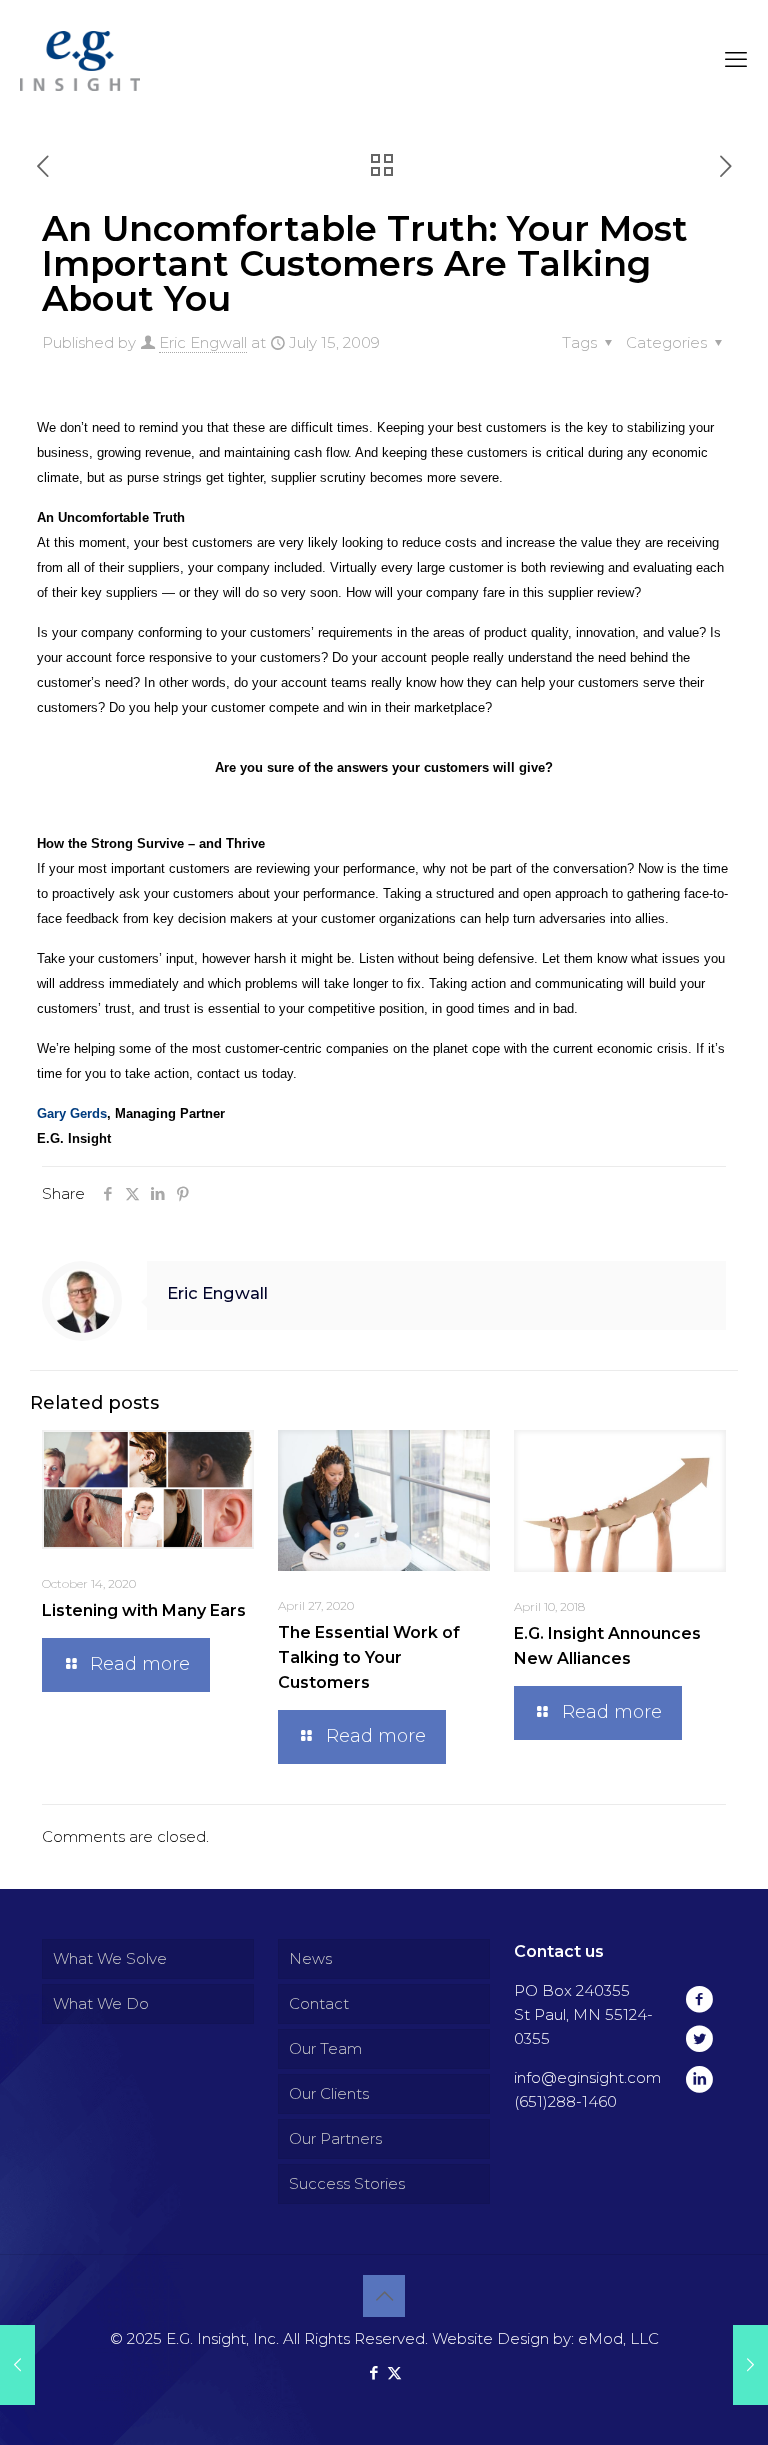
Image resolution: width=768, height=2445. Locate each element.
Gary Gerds (72, 1113)
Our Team (325, 2048)
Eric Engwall (203, 342)
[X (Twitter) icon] (394, 2372)
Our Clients (329, 2093)
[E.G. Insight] (80, 60)
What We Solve (110, 1958)
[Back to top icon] (384, 2296)
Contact (319, 2003)
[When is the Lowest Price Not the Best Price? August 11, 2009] (750, 2365)
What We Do (101, 2003)
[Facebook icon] (373, 2372)
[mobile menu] (736, 60)
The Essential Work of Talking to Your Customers (369, 1657)
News (310, 1958)
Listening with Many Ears (144, 1610)
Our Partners (335, 2138)
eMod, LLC (618, 2338)
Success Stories (347, 2183)
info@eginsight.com (587, 2077)
